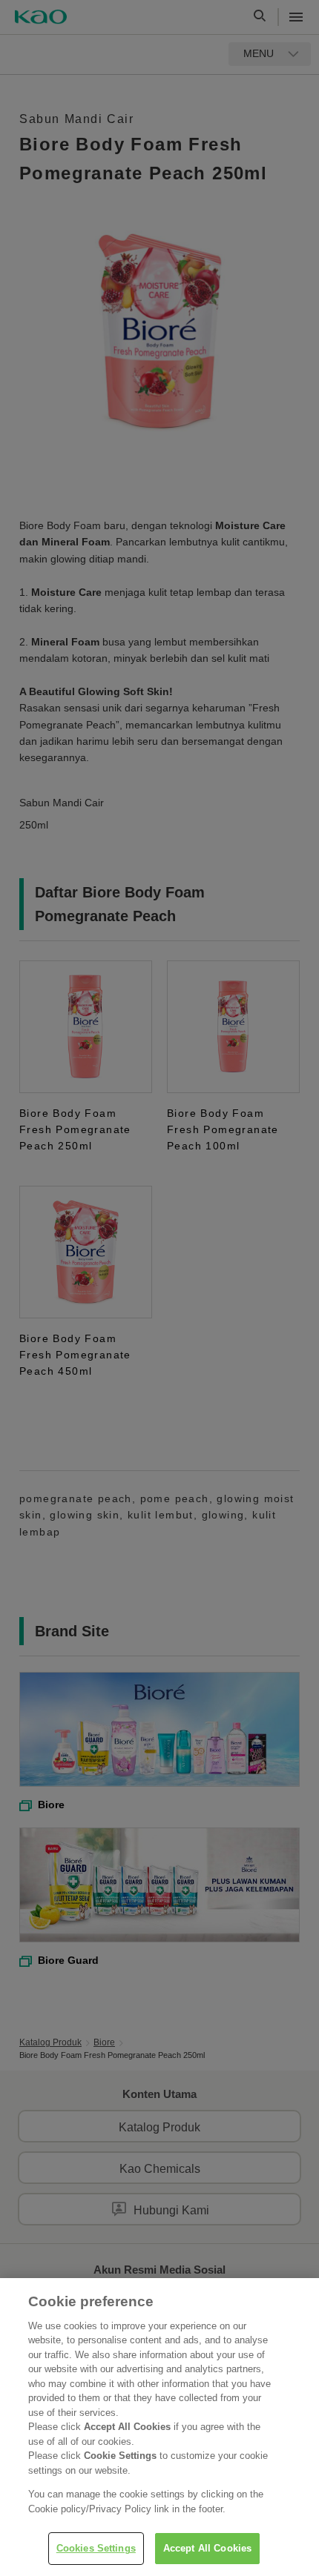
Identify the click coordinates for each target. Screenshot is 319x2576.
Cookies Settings (96, 2548)
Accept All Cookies (207, 2548)
